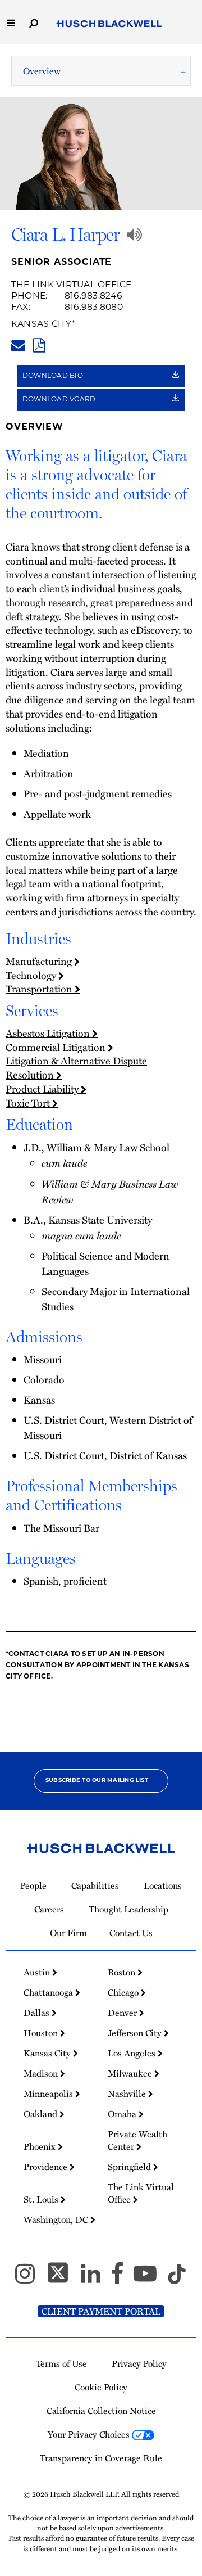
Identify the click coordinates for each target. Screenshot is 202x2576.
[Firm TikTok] (177, 2278)
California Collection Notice (101, 2411)
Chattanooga (49, 1992)
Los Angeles (133, 2053)
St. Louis (42, 2199)
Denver (123, 2013)
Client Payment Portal (101, 2311)
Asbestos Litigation (49, 1033)
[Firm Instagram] (30, 2278)
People (33, 1885)
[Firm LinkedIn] (96, 2278)
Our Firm (68, 1933)
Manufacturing (40, 961)
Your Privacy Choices (90, 2434)
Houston (42, 2033)
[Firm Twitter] (63, 2278)
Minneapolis (49, 2094)
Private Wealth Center (137, 2140)
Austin (38, 1972)
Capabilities (95, 1885)
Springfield (130, 2167)
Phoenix (41, 2146)
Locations (163, 1885)
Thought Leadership (128, 1909)
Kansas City (42, 324)
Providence (47, 2167)
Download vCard (60, 400)
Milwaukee (131, 2073)
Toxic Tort (29, 1103)
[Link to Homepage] (109, 24)
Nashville (128, 2094)
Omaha (123, 2114)
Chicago (124, 1992)
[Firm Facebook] (122, 2278)
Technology (32, 975)
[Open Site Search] (34, 22)
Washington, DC (57, 2219)
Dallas (38, 2013)
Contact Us (131, 1933)
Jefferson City (136, 2033)
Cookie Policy (101, 2387)
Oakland (42, 2114)
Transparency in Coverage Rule (101, 2458)
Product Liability (43, 1089)
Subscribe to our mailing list (97, 1781)
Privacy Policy (139, 2363)
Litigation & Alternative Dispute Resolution (76, 1068)
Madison (42, 2073)
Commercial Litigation (57, 1047)
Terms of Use (61, 2363)
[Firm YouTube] (150, 2278)
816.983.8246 (93, 296)
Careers (49, 1909)
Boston (123, 1972)
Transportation (40, 989)
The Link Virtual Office (72, 285)
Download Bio (54, 376)
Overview (42, 71)
